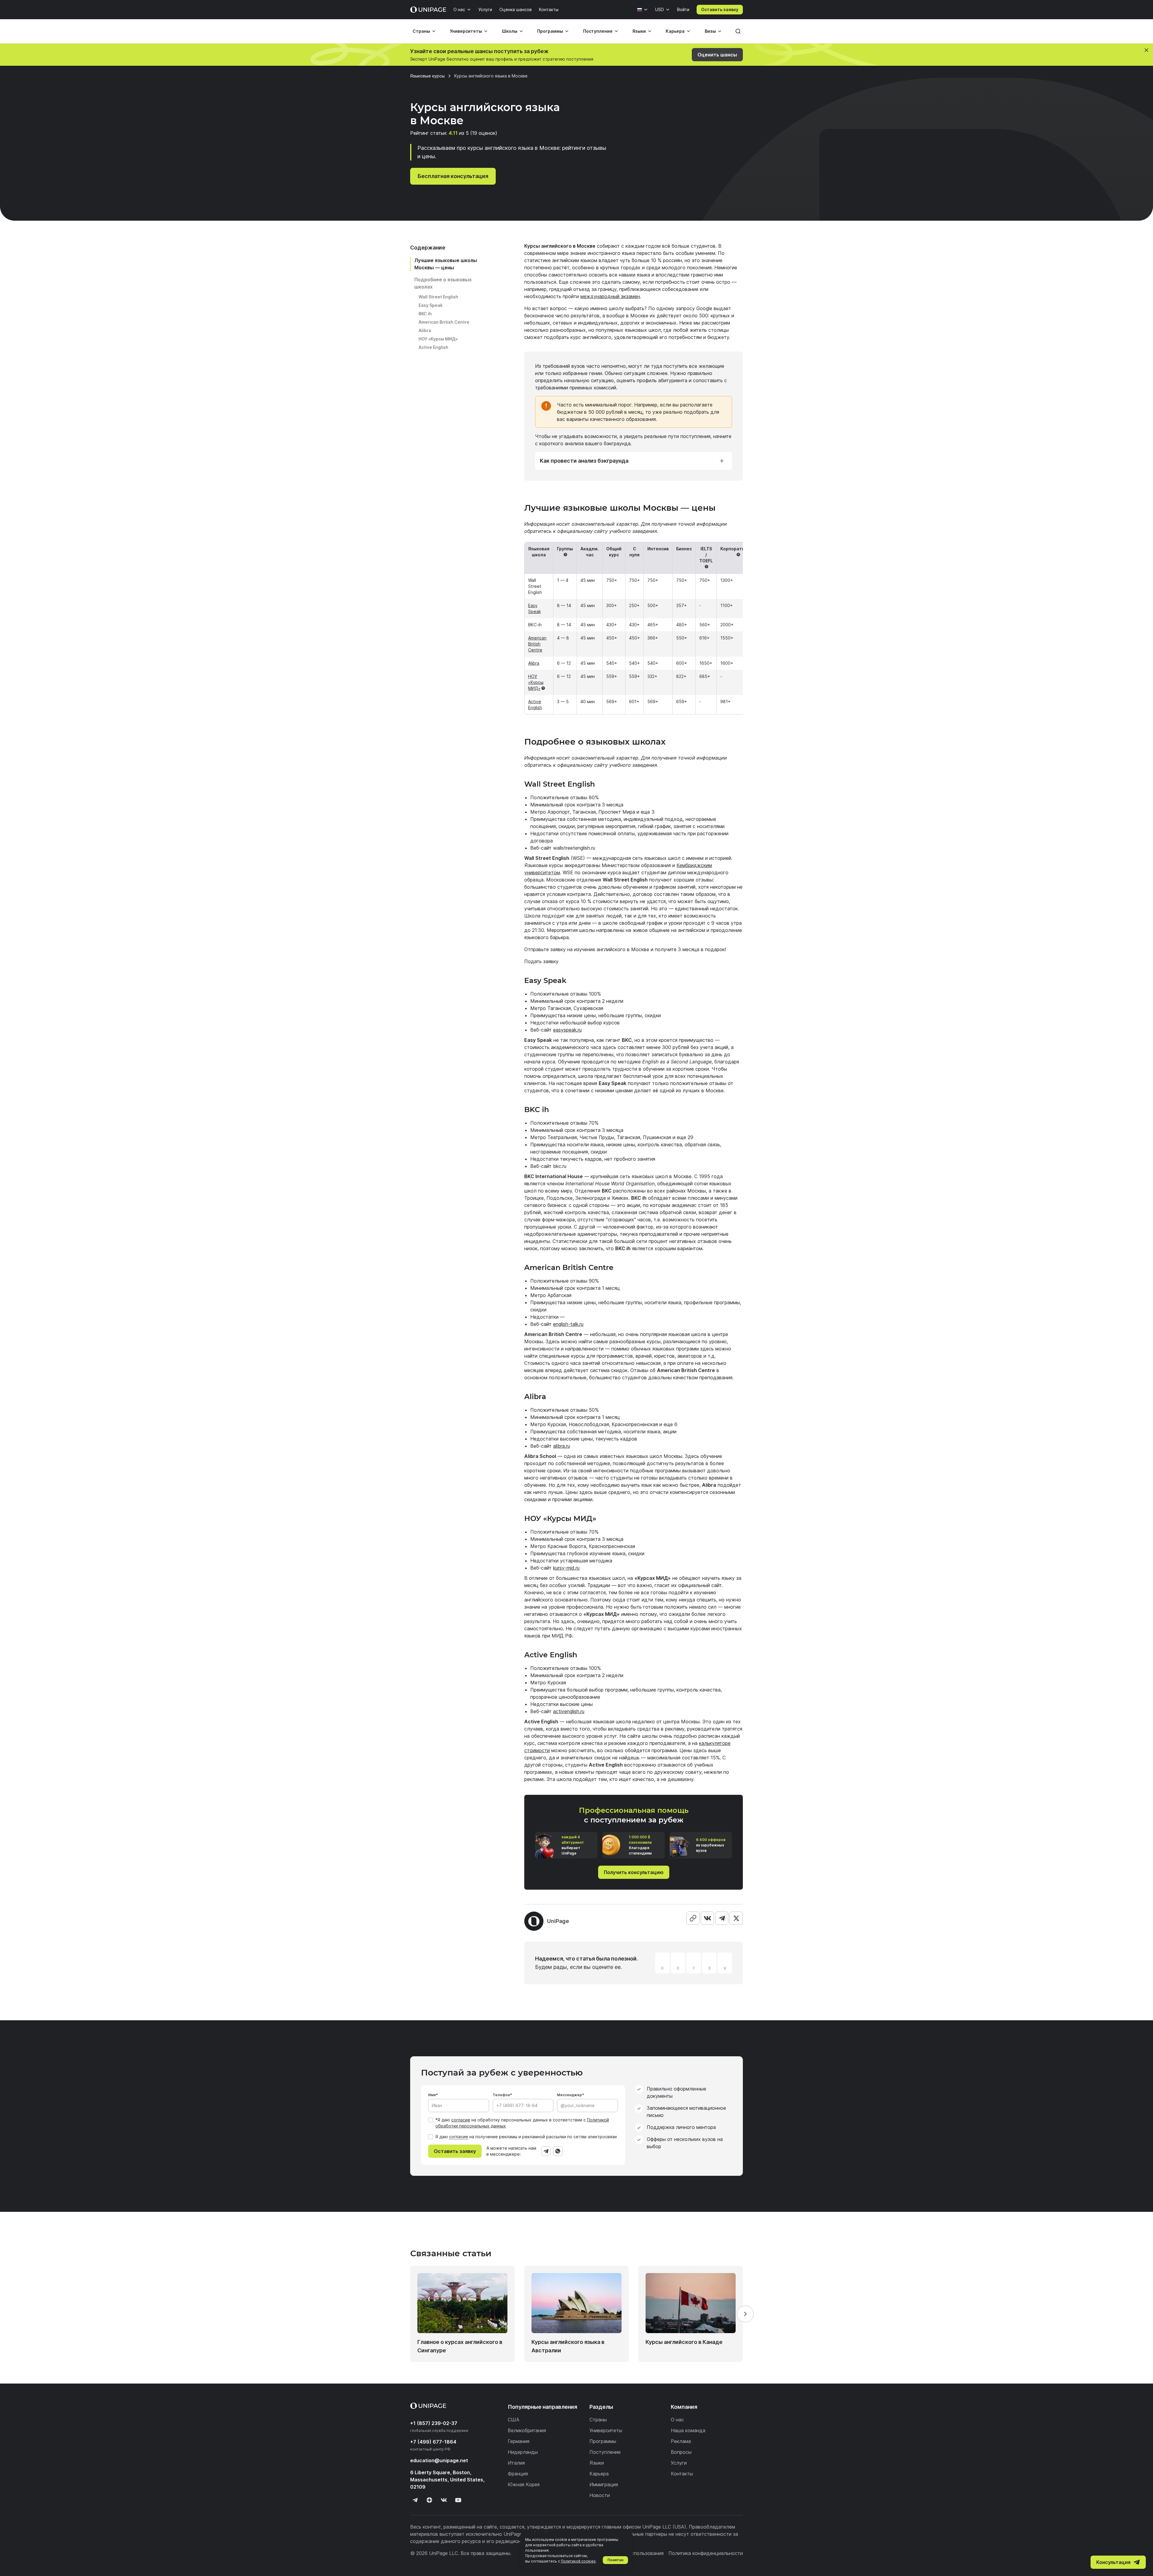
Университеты (466, 31)
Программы (550, 31)
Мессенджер (569, 2095)
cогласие (459, 2137)
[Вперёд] (745, 2314)
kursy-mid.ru (566, 1568)
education (439, 2460)
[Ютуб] (458, 2500)
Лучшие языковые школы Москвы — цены (446, 264)
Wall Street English (438, 297)
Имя (432, 2095)
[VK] (707, 1918)
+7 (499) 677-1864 (433, 2442)
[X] (736, 1918)
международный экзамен (610, 296)
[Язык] (643, 10)
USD (660, 9)
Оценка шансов (516, 9)
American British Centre (444, 322)
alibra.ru (561, 1446)
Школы (510, 31)
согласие (461, 2120)
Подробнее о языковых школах (443, 283)
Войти (683, 9)
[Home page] (428, 10)
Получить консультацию (634, 1872)
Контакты (549, 9)
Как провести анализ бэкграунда (584, 461)
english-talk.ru (568, 1324)
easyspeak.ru (567, 1030)
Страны (421, 31)
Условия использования (636, 2553)
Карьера (675, 31)
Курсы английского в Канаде (684, 2342)
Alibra (425, 330)
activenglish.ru (569, 1711)
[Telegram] (722, 1918)
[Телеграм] (415, 2500)
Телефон (501, 2095)
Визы (710, 31)
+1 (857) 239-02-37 (434, 2423)
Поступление (598, 31)
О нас (459, 9)
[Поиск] (738, 31)
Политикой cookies (578, 2561)
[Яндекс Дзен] (429, 2500)
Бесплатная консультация (453, 176)
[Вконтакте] (444, 2500)
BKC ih (425, 314)
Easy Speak (431, 305)
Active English (433, 347)
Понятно (616, 2560)
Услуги (485, 9)
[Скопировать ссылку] (693, 1918)
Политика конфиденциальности (706, 2553)
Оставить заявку (720, 9)
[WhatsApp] (558, 2151)
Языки (639, 31)
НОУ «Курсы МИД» (438, 339)
